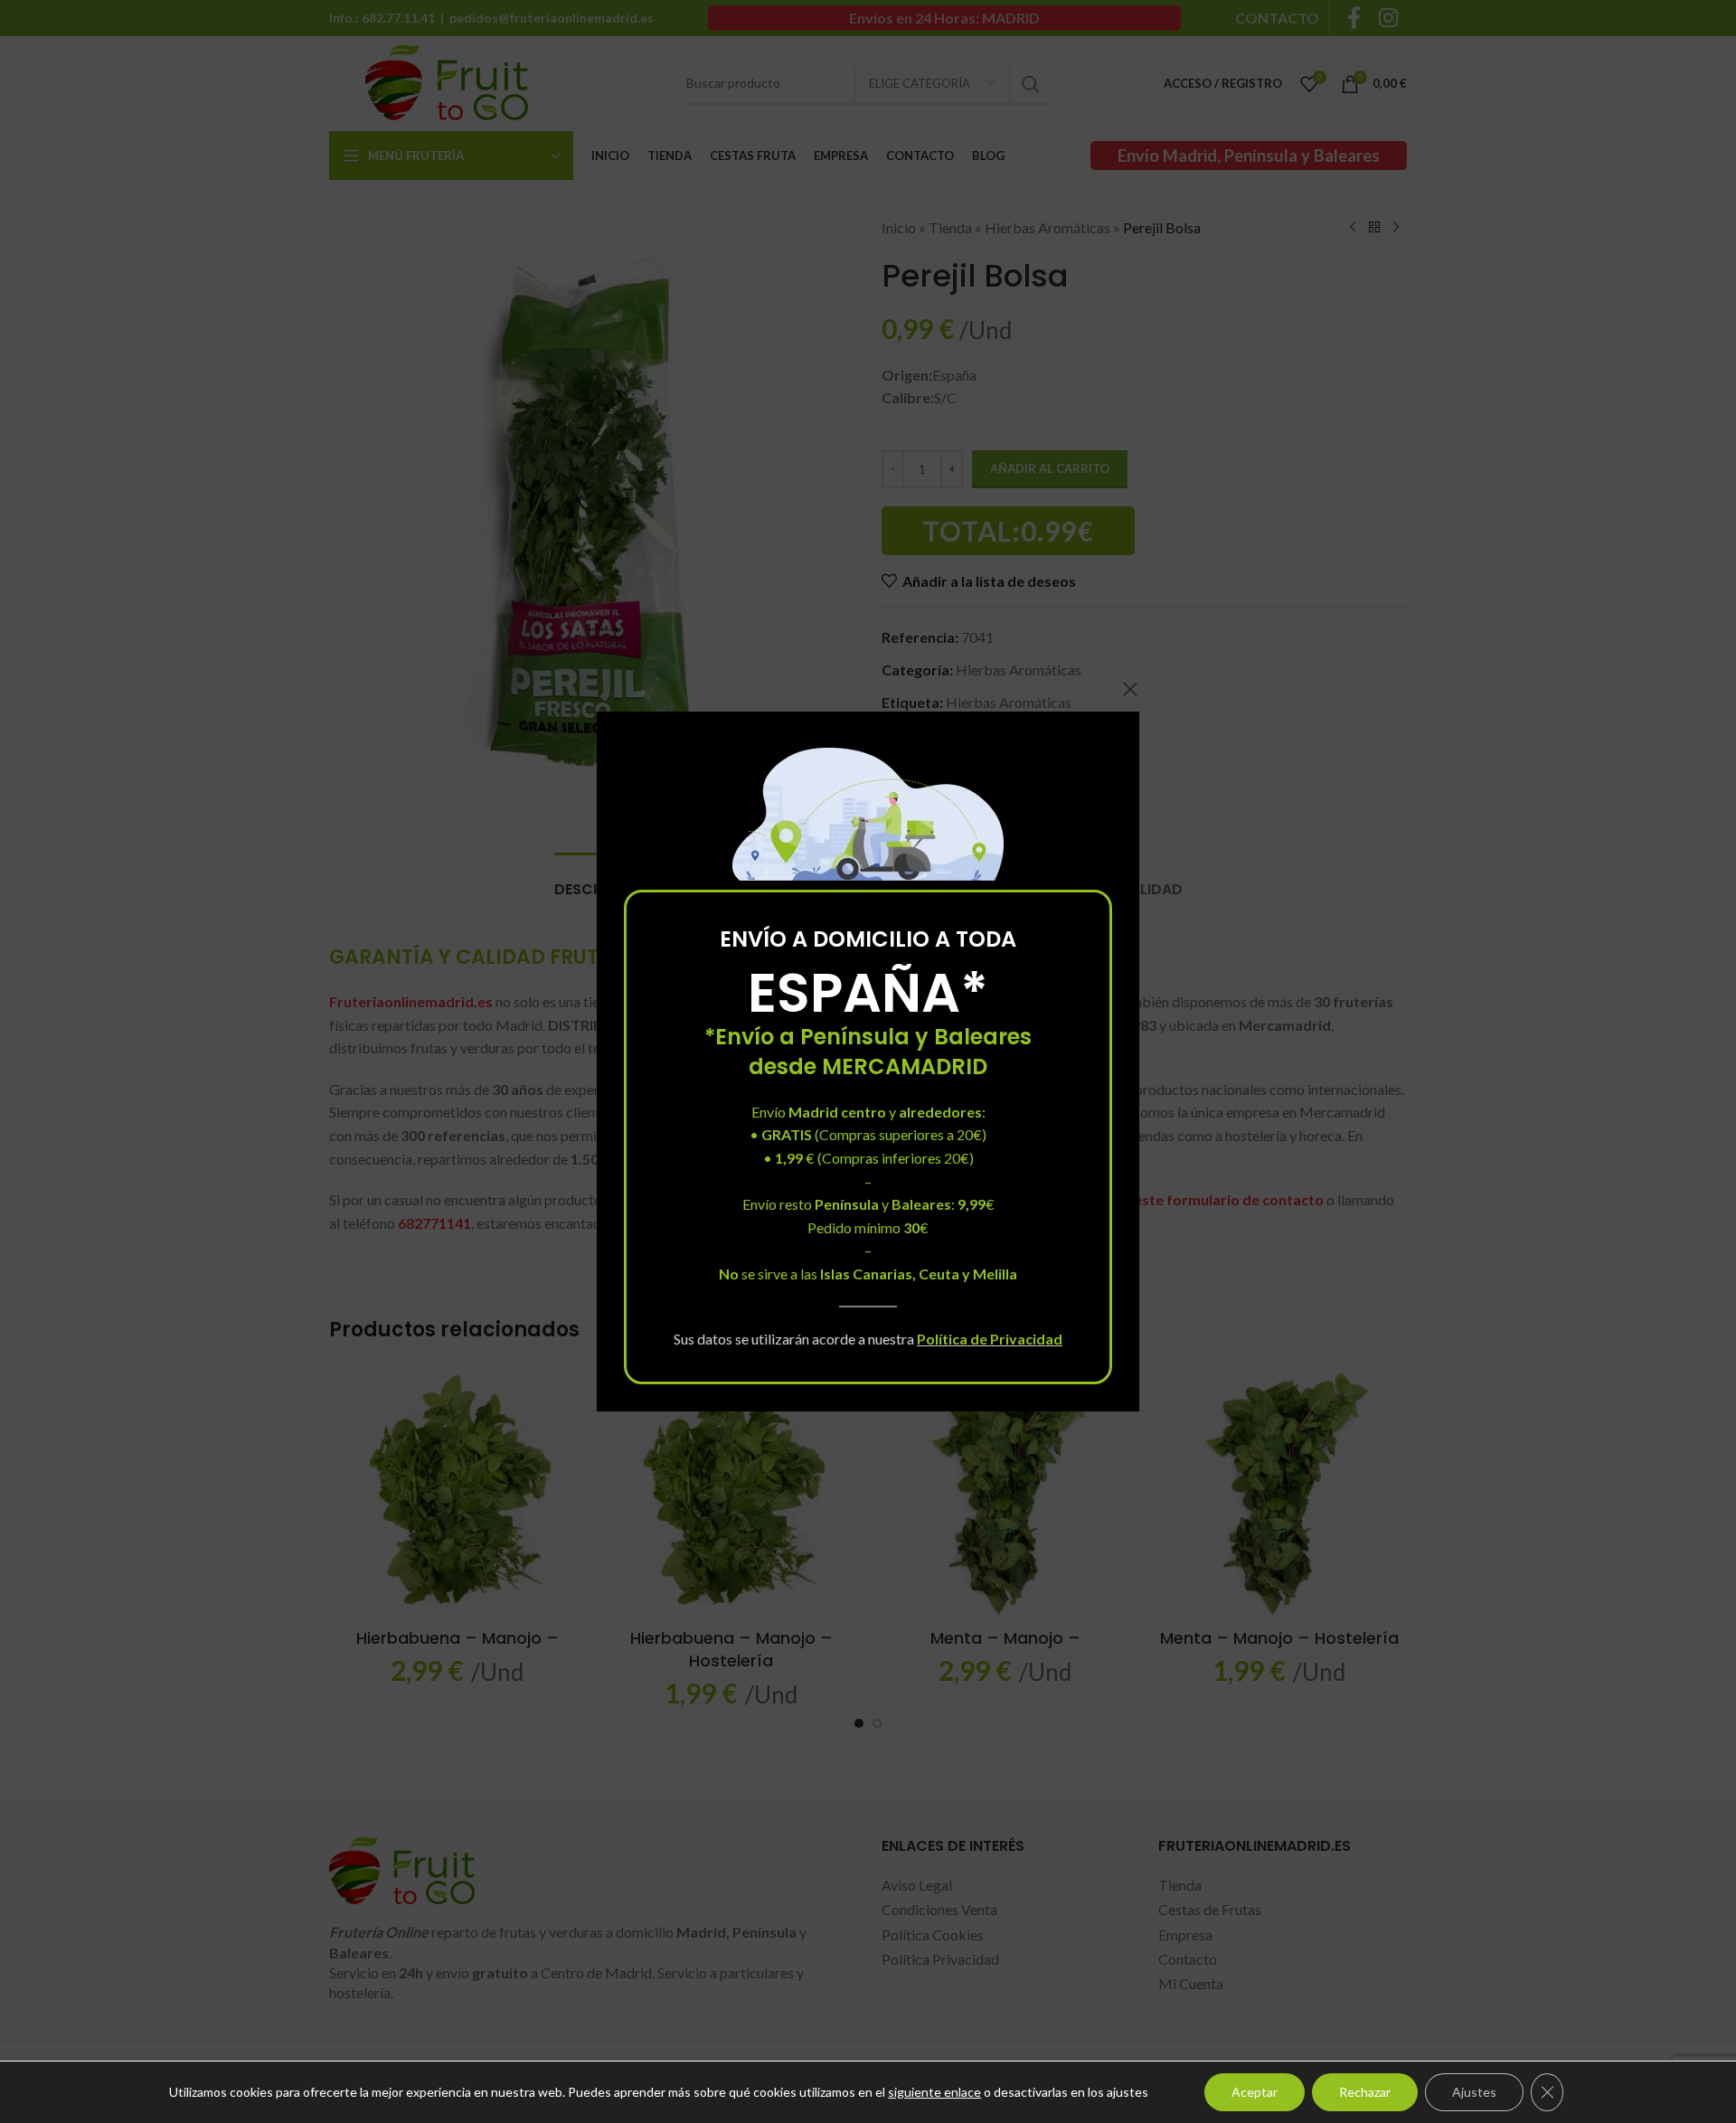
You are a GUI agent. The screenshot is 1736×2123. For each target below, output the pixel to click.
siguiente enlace (934, 2092)
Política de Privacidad (990, 1338)
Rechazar (1365, 2092)
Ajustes (1474, 2092)
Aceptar (1255, 2092)
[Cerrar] (1130, 689)
